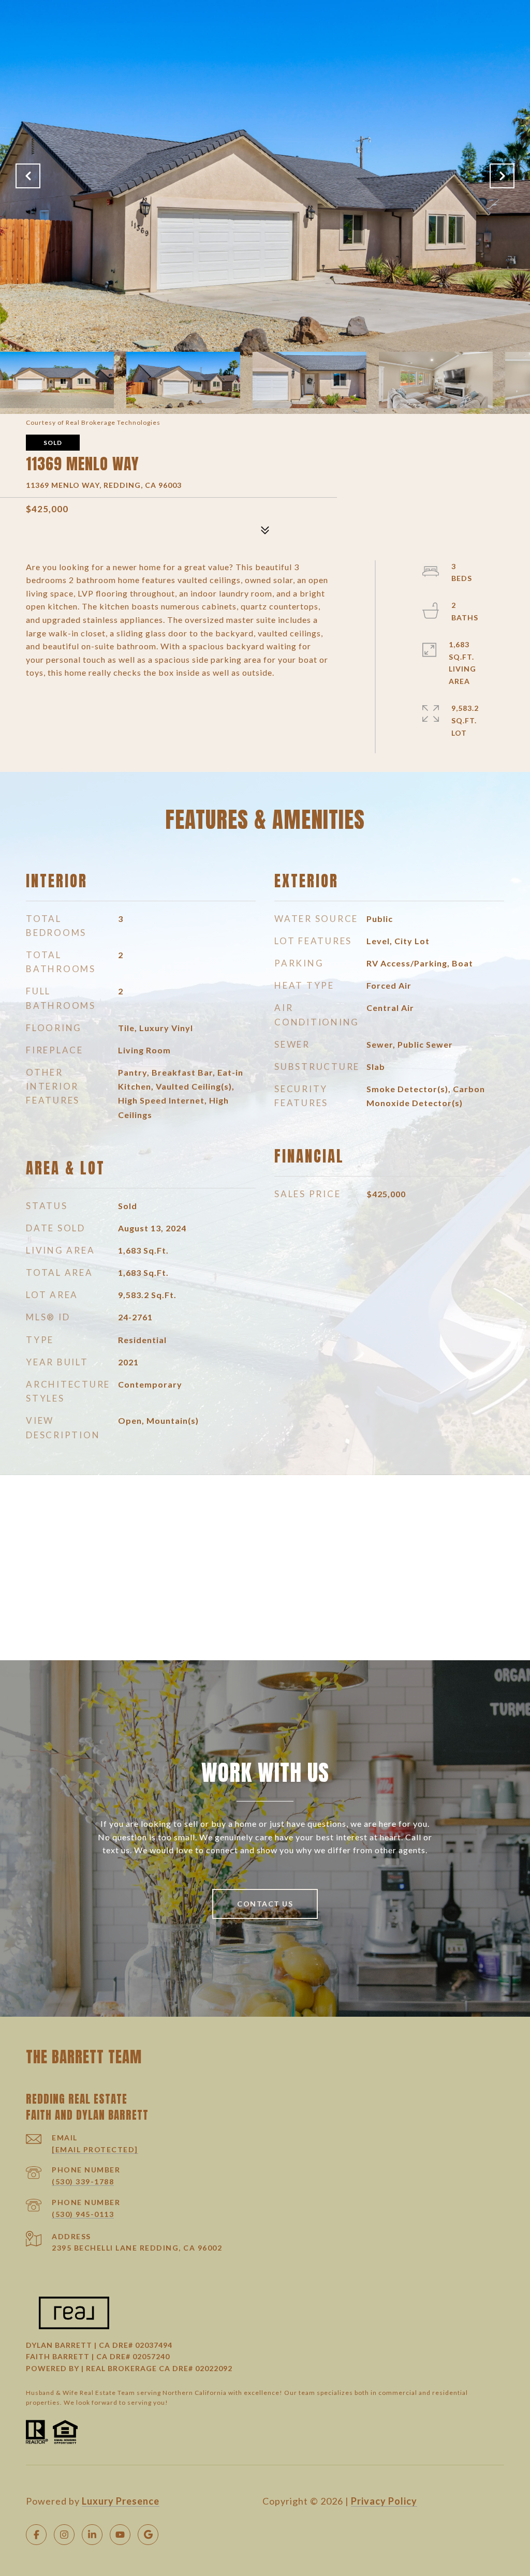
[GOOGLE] (148, 2535)
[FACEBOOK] (36, 2535)
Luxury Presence (121, 2501)
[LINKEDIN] (92, 2535)
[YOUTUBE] (120, 2535)
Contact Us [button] (265, 1904)
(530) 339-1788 (83, 2182)
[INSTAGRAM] (64, 2535)
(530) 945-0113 (83, 2214)
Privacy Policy (384, 2501)
